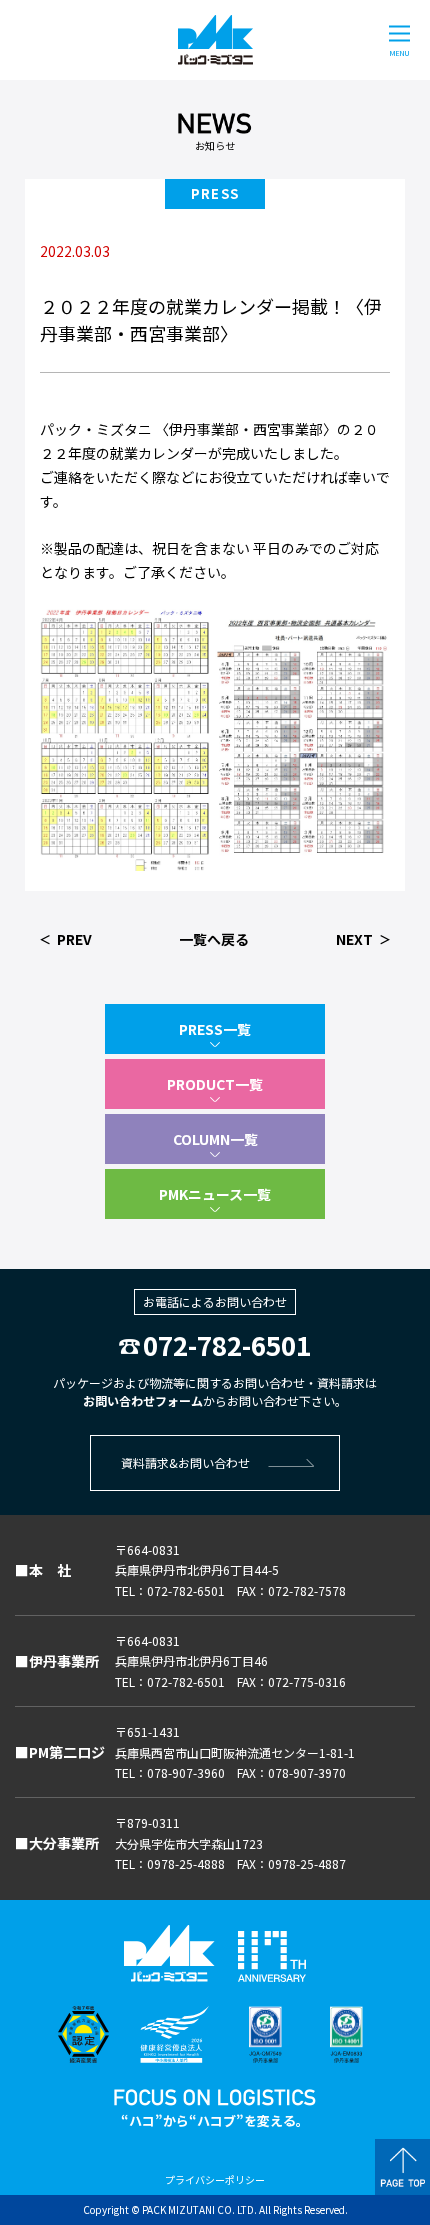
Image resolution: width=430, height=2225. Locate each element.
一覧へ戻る (214, 939)
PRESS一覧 (215, 1029)
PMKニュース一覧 (215, 1194)
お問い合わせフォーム (143, 1400)
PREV (74, 939)
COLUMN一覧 (215, 1139)
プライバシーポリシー (215, 2179)
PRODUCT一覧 (215, 1084)
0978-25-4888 (186, 1863)
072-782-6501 (227, 1344)
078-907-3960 (186, 1772)
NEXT (354, 939)
